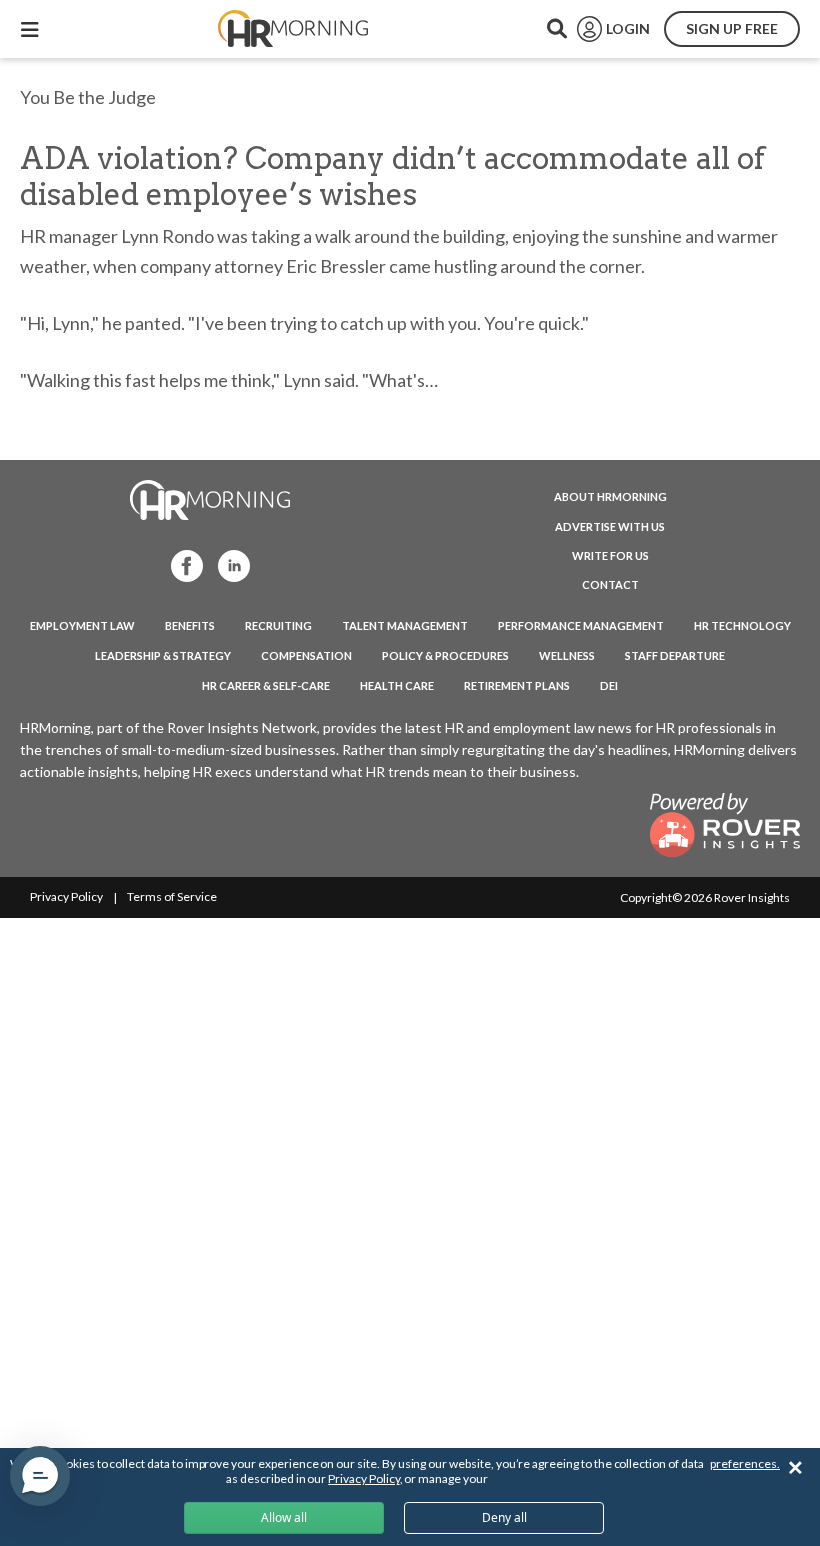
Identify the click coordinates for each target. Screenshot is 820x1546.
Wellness (567, 655)
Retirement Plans (517, 685)
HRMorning (293, 29)
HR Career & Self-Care (266, 685)
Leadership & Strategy (163, 655)
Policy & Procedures (445, 655)
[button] (40, 1476)
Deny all (504, 1517)
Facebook (181, 564)
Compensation (306, 655)
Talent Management (405, 625)
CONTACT (610, 584)
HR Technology (742, 625)
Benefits (190, 625)
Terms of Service (172, 896)
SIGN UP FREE (732, 28)
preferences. (745, 1463)
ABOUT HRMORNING (610, 496)
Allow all (284, 1517)
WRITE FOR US (610, 555)
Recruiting (278, 625)
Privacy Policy (66, 896)
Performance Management (581, 625)
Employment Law (82, 625)
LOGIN (628, 28)
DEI (609, 685)
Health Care (397, 685)
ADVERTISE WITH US (610, 526)
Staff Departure (675, 655)
